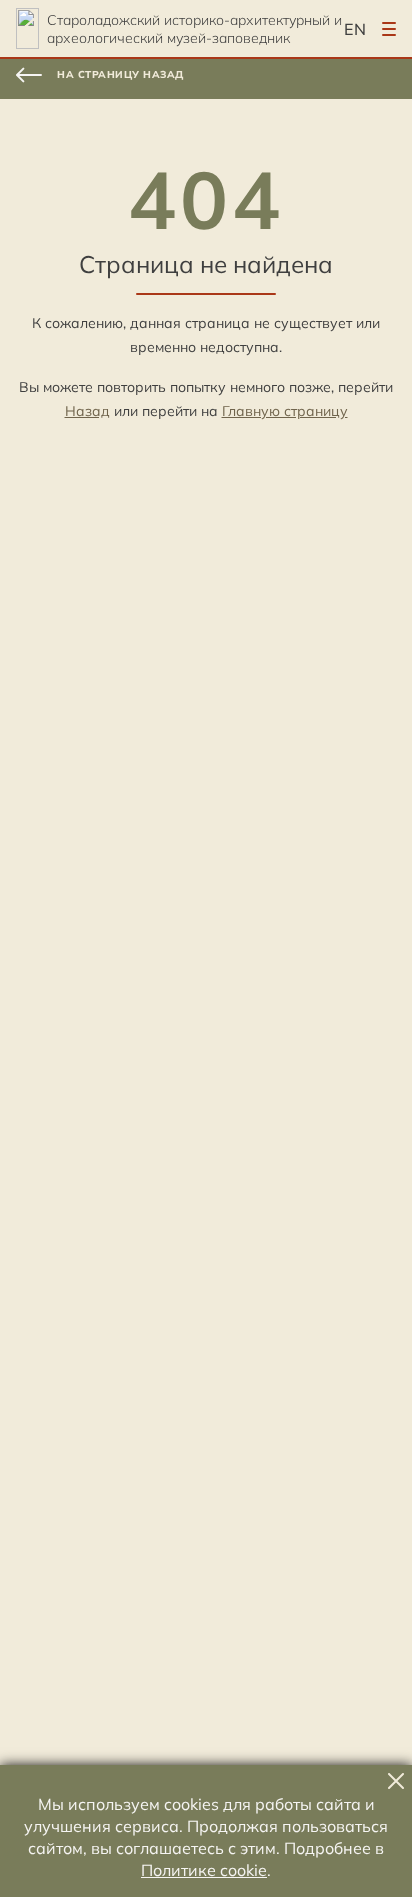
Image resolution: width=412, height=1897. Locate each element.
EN (355, 29)
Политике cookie (204, 1870)
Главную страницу (285, 411)
